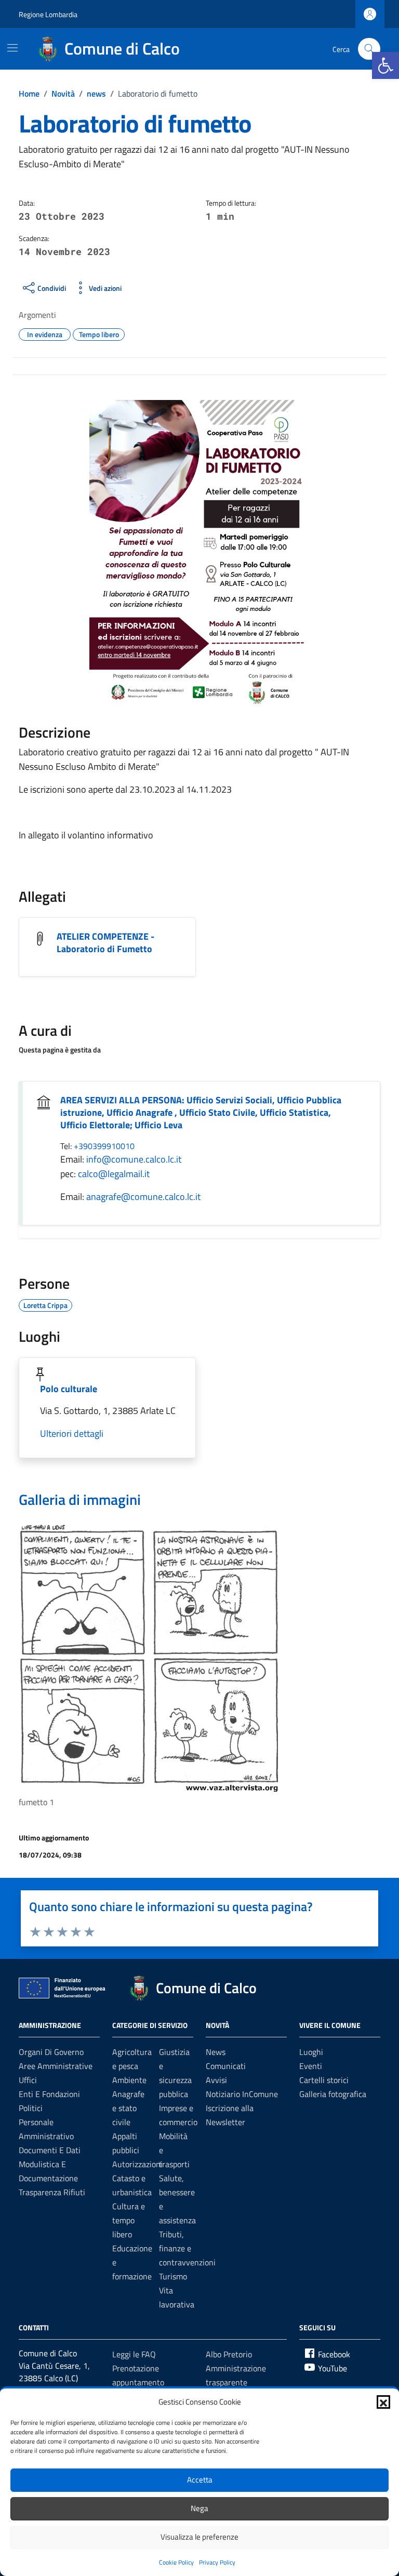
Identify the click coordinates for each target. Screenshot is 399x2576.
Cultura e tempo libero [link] (129, 2220)
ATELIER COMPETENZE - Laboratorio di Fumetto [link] (105, 943)
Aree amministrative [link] (56, 2066)
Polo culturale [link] (69, 1389)
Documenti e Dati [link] (50, 2150)
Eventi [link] (311, 2066)
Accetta (200, 2480)
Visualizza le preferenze (199, 2537)
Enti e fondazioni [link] (49, 2094)
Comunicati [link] (226, 2066)
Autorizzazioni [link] (137, 2164)
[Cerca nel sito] (369, 49)
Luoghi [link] (311, 2052)
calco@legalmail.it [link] (114, 1174)
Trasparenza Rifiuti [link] (52, 2192)
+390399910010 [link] (104, 1146)
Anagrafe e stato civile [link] (128, 2108)
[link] (385, 65)
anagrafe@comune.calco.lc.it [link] (143, 1197)
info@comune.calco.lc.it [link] (134, 1159)
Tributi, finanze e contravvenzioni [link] (187, 2248)
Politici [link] (31, 2108)
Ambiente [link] (129, 2080)
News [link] (216, 2052)
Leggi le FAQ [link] (134, 2354)
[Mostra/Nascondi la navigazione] (12, 48)
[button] (383, 2402)
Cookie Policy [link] (176, 2562)
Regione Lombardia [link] (48, 14)
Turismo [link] (173, 2276)
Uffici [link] (28, 2080)
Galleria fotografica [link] (333, 2094)
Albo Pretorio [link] (229, 2354)
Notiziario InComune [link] (242, 2094)
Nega (199, 2508)
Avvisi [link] (216, 2080)
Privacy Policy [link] (217, 2562)
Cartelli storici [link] (324, 2080)
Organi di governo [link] (51, 2052)
